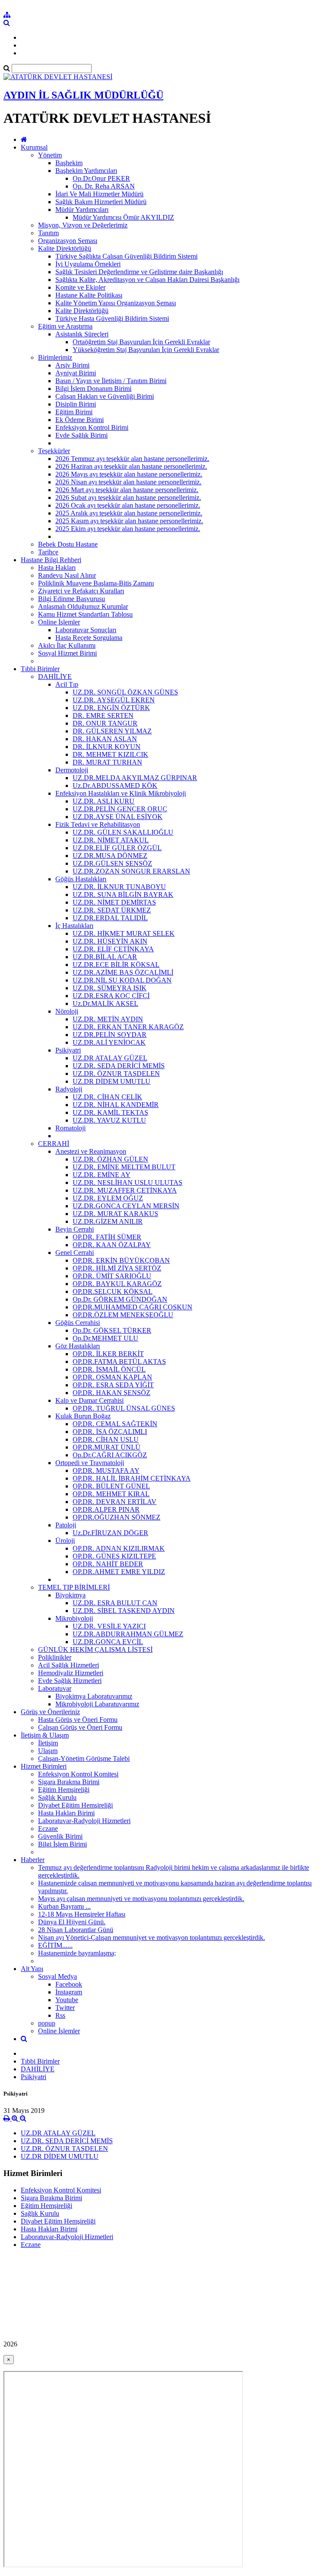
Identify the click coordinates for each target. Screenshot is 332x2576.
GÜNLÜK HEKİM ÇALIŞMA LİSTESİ (95, 1650)
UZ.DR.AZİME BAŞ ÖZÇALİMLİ (123, 972)
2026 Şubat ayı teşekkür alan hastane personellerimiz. (128, 498)
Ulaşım (48, 1751)
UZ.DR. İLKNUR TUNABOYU (119, 887)
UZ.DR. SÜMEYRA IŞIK (110, 988)
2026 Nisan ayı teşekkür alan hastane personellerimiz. (128, 482)
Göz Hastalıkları (78, 1346)
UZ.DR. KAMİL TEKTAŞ (110, 1112)
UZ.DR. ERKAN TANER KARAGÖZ (128, 1027)
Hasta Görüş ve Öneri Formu (78, 1720)
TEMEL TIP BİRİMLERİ (74, 1587)
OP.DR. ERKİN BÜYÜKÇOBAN (121, 1260)
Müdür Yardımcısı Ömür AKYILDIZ (123, 217)
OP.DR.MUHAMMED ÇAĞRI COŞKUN (132, 1307)
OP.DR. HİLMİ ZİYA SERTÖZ (117, 1268)
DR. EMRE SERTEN (103, 715)
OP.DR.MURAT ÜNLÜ (107, 1447)
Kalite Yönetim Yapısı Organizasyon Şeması (116, 303)
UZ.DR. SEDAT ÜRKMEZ (112, 910)
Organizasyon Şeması (68, 241)
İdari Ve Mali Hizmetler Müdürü (99, 194)
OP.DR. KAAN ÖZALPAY (112, 1245)
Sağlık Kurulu (57, 1797)
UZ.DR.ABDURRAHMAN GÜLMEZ (128, 1634)
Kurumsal (34, 147)
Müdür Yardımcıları (82, 210)
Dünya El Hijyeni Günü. (72, 1922)
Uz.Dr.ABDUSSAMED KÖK (115, 786)
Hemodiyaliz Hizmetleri (71, 1673)
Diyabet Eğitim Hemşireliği (75, 1805)
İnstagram (69, 1992)
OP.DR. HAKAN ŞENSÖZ (112, 1393)
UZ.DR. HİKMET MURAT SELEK (124, 933)
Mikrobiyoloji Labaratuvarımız (97, 1704)
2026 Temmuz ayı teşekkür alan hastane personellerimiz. (132, 459)
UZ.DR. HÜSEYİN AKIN (110, 941)
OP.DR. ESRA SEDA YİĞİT (113, 1385)
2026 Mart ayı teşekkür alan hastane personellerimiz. (127, 490)
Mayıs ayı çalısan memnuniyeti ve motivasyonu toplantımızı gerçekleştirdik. (141, 1899)
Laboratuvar (55, 1688)
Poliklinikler (55, 1657)
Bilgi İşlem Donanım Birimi (93, 389)
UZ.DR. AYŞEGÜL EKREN (114, 700)
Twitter (65, 2008)
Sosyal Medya (57, 1976)
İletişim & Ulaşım (45, 1735)
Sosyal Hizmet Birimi (67, 653)
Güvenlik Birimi (60, 1836)
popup (47, 2023)
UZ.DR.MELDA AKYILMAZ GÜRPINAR (135, 778)
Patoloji (66, 1525)
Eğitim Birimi (74, 412)
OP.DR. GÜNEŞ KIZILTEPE (114, 1556)
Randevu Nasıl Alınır (67, 575)
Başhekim (69, 163)
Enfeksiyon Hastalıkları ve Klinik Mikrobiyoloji (121, 793)
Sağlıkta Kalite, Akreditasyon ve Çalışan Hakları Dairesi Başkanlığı (147, 280)
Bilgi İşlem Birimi (62, 1844)
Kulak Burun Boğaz (83, 1416)
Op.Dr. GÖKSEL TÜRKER (112, 1330)
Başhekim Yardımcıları (86, 171)
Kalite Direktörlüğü (65, 248)
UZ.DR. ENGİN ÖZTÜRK (111, 708)
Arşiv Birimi (72, 365)
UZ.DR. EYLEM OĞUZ (108, 1198)
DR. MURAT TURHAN (107, 762)
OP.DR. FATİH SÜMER (107, 1237)
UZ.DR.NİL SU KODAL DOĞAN (122, 980)
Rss (60, 2015)
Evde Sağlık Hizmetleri (70, 1681)
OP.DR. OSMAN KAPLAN (112, 1377)
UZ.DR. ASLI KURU (104, 801)
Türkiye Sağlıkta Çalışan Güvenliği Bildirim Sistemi (126, 256)
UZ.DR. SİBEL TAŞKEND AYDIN (124, 1611)
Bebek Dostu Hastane (68, 544)
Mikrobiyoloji (74, 1618)
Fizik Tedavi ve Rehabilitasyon (98, 824)
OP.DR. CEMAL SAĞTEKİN (115, 1424)
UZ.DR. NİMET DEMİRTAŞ (114, 902)
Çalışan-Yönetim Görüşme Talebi (84, 1758)
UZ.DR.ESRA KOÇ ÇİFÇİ (111, 996)
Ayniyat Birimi (76, 373)
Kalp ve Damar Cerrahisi (89, 1400)
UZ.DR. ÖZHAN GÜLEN (110, 1159)
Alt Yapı (32, 1969)
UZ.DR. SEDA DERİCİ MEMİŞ (119, 1066)
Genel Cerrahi (75, 1253)
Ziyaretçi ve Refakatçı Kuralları (81, 591)
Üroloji (65, 1541)
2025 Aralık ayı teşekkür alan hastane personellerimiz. (129, 513)
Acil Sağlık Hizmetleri (69, 1665)
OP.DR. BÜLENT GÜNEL (111, 1486)
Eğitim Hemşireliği (64, 1790)
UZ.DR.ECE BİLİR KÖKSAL (116, 965)
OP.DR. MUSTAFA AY (106, 1470)
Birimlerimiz (55, 357)
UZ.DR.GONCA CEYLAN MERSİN (126, 1206)
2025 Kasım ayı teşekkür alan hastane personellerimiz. (129, 521)
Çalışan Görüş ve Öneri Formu (80, 1727)
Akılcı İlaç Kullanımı (67, 645)
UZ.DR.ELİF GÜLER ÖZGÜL (117, 848)
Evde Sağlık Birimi (81, 435)
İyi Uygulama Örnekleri (88, 264)
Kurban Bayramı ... (64, 1906)
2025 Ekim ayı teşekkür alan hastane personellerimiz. (128, 529)
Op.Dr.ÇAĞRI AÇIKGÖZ (110, 1455)
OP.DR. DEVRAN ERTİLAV (115, 1502)
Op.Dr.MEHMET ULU (105, 1338)
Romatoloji (70, 1128)
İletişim (48, 1743)
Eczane (48, 1829)
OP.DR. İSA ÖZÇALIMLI (110, 1432)
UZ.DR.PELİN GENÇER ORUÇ (120, 809)
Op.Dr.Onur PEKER (101, 178)
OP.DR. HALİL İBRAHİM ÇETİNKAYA (132, 1478)
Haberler (33, 1860)
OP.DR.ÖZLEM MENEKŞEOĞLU (123, 1315)
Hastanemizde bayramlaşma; (77, 1953)
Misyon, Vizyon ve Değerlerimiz (83, 225)
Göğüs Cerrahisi (78, 1323)
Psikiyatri (68, 1050)
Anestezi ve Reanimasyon (91, 1151)
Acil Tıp (67, 684)
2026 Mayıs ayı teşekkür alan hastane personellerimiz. (129, 474)
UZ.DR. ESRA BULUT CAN (115, 1603)
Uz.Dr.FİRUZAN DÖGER (110, 1533)
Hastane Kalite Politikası (89, 295)
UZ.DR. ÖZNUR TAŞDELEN (116, 1074)
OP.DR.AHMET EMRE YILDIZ (119, 1572)
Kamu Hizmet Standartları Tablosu (85, 614)
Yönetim (50, 155)
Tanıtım (48, 233)
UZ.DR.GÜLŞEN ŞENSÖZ (112, 863)
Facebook (69, 1984)
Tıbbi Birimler (40, 669)
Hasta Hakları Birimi (66, 1813)
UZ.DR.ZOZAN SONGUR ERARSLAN (131, 871)
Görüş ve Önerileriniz (50, 1712)
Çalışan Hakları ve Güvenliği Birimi (105, 396)
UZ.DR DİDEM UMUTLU (112, 1081)
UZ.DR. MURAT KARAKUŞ (115, 1214)
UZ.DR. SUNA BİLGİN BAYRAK (123, 894)
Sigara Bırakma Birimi (69, 1782)
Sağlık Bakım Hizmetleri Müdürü (101, 202)
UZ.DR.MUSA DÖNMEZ (110, 856)
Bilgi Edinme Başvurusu (72, 599)
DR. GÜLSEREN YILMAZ (112, 731)
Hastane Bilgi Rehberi (51, 560)
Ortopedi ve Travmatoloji (90, 1463)
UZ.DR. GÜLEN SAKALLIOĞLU (123, 832)
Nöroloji (67, 1011)
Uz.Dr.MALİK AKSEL (105, 1003)
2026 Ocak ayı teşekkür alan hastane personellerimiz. (128, 505)
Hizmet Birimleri (44, 1766)
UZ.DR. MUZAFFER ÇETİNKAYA (125, 1190)
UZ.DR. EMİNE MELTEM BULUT (124, 1167)
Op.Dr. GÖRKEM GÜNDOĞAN (120, 1299)
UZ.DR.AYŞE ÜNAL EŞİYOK (118, 817)
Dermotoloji (72, 770)
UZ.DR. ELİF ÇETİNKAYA (113, 949)
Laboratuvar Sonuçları (86, 630)
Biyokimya (70, 1595)
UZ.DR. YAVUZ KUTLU (109, 1120)
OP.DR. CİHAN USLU (106, 1439)
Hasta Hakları (57, 568)
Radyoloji (69, 1089)
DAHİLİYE (55, 677)
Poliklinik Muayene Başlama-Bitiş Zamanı (96, 583)
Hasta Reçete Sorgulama (89, 638)
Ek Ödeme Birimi (80, 420)
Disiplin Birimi (76, 404)
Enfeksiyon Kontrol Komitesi (78, 1774)
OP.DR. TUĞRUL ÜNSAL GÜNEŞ (124, 1408)
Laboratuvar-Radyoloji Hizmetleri (84, 1821)
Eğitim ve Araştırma (65, 326)
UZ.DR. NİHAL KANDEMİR (116, 1105)
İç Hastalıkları (74, 926)
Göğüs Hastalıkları (81, 879)
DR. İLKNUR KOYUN (107, 747)
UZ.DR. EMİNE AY (102, 1175)
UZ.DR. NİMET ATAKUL (111, 840)
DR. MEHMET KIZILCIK (110, 754)
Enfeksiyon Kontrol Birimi (92, 427)
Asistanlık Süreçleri (82, 334)
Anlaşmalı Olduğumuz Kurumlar (83, 606)
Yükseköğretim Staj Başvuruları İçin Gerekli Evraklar (146, 350)
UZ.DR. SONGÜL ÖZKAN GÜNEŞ (125, 692)
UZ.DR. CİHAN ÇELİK (107, 1097)
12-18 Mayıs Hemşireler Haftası (82, 1914)
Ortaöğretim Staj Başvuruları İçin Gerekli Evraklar (141, 342)
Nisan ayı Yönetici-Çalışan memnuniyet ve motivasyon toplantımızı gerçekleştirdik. (152, 1938)
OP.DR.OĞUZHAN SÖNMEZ (117, 1517)
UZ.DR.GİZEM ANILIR (108, 1221)
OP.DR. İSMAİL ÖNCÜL (109, 1369)
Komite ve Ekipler (80, 287)
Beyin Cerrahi (75, 1229)
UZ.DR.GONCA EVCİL (108, 1642)
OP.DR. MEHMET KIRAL (111, 1494)
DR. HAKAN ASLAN (105, 739)
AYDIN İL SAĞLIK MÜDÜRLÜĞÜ (83, 95)
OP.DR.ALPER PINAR (106, 1509)
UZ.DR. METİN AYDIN (108, 1019)
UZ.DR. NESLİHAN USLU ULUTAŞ (128, 1182)
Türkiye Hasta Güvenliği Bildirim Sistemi (112, 318)
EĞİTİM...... (55, 1945)
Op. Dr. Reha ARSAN (104, 186)
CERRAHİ (54, 1144)
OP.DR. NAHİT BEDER (108, 1564)
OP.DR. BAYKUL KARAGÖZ (117, 1284)
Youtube (67, 2000)
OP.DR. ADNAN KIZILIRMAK (119, 1548)
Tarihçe (48, 552)
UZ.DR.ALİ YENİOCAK (109, 1042)
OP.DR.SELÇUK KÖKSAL (113, 1291)
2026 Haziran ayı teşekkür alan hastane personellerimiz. (131, 466)
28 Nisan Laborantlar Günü (76, 1930)
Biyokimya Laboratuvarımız (94, 1696)
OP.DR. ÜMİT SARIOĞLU (112, 1276)
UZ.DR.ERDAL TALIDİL (110, 918)
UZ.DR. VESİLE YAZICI (109, 1626)
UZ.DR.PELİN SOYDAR (110, 1035)
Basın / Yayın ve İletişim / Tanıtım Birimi (111, 381)
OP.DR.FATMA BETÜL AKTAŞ (119, 1362)
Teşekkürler (54, 451)
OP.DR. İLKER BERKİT (108, 1354)
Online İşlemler (59, 622)
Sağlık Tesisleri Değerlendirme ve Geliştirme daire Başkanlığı (139, 272)
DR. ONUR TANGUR (105, 723)
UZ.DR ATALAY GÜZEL (110, 1058)
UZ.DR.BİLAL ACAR (105, 957)
